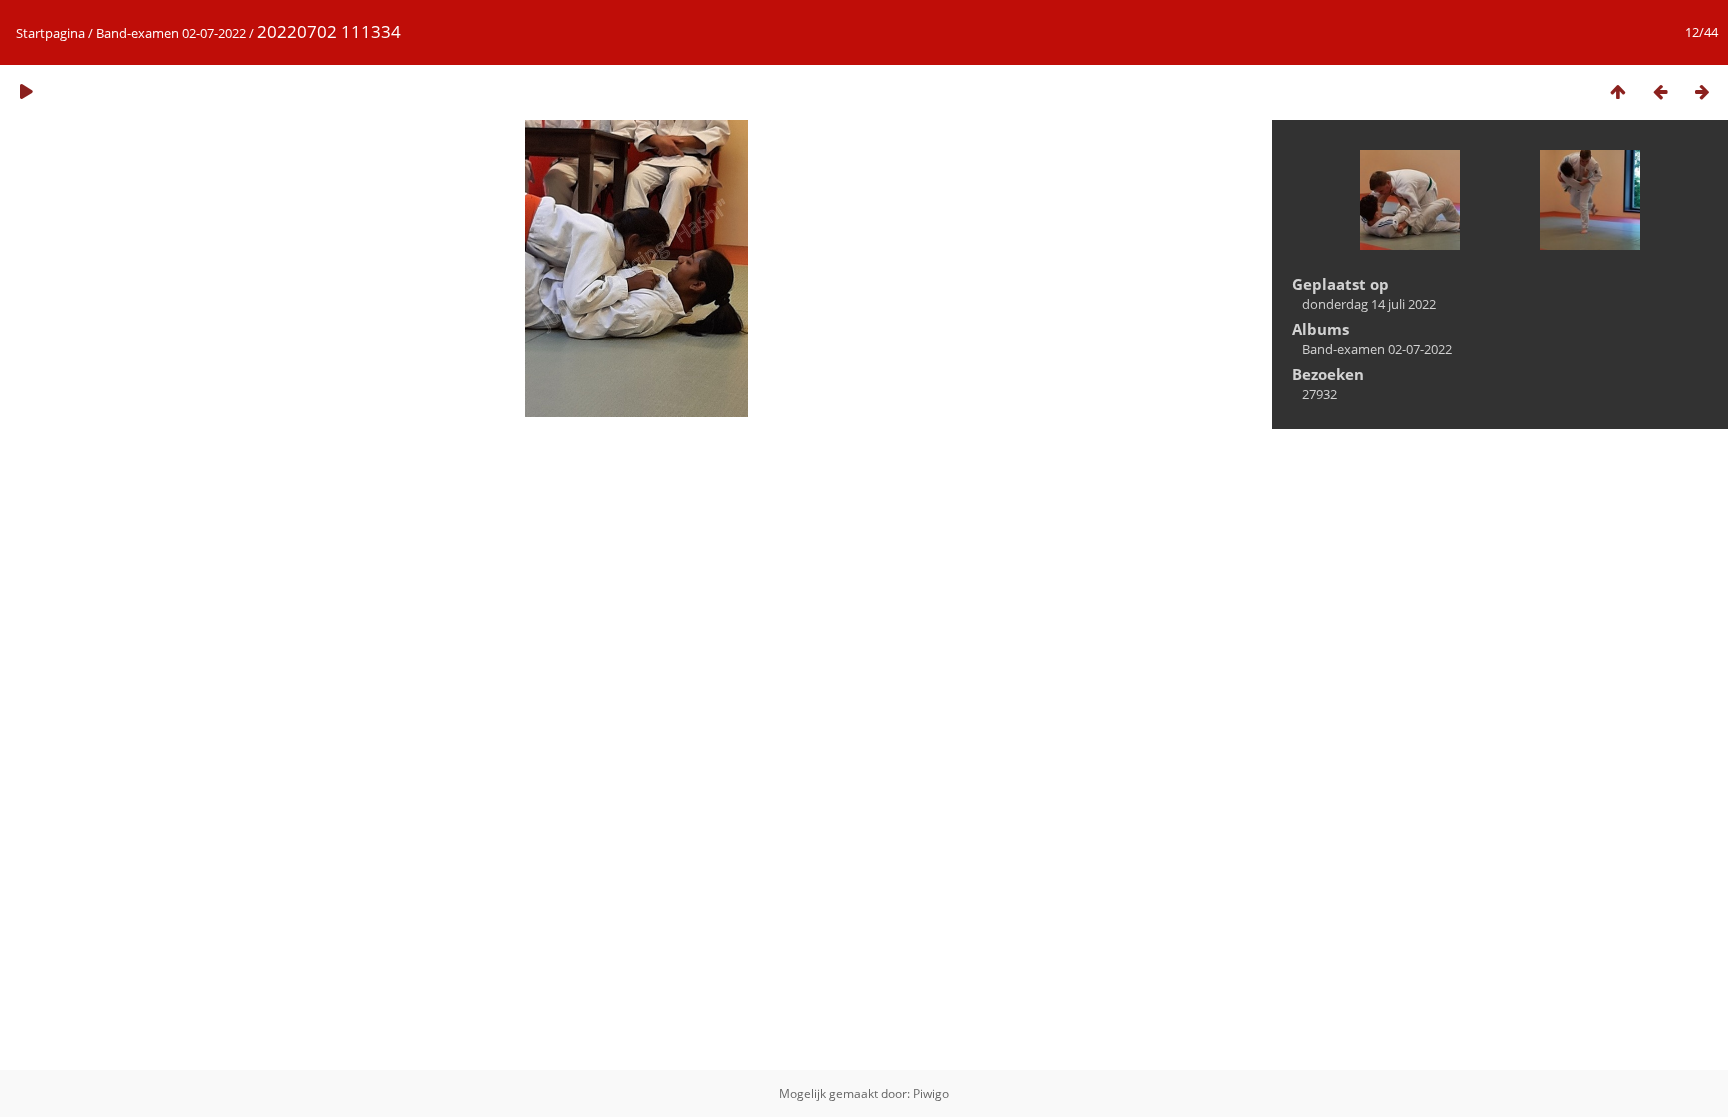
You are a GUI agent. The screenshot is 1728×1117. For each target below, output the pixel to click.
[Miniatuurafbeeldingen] (1618, 91)
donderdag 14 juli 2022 (1369, 304)
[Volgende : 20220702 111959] (1702, 91)
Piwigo (931, 1093)
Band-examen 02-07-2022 (171, 33)
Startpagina (50, 33)
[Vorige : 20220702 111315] (1660, 91)
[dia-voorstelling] (26, 91)
